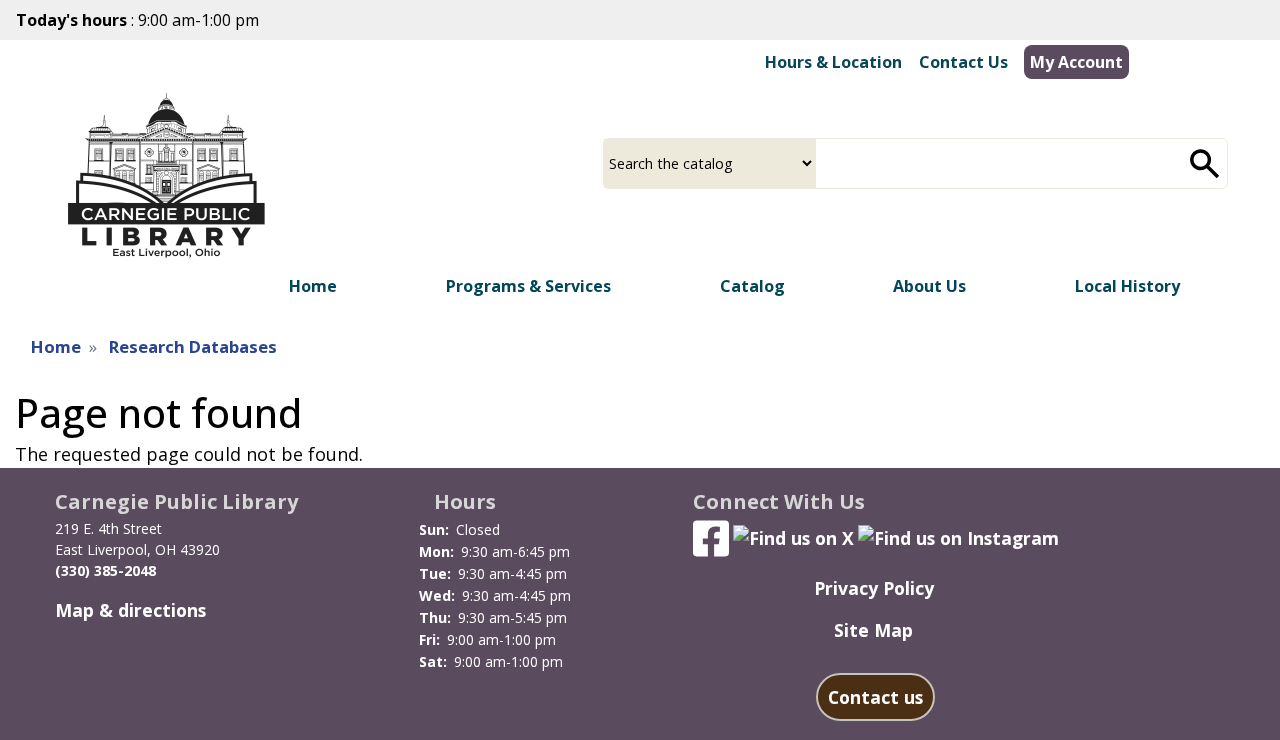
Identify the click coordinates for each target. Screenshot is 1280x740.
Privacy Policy (874, 588)
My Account (1076, 62)
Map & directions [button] (130, 610)
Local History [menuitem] (1127, 286)
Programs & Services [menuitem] (528, 286)
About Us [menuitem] (929, 286)
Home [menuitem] (313, 286)
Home (56, 346)
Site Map (873, 630)
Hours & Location (833, 62)
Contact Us (963, 62)
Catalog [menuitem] (752, 286)
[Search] (1205, 163)
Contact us (875, 697)
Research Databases (193, 346)
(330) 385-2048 (105, 570)
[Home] (166, 176)
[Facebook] (711, 536)
